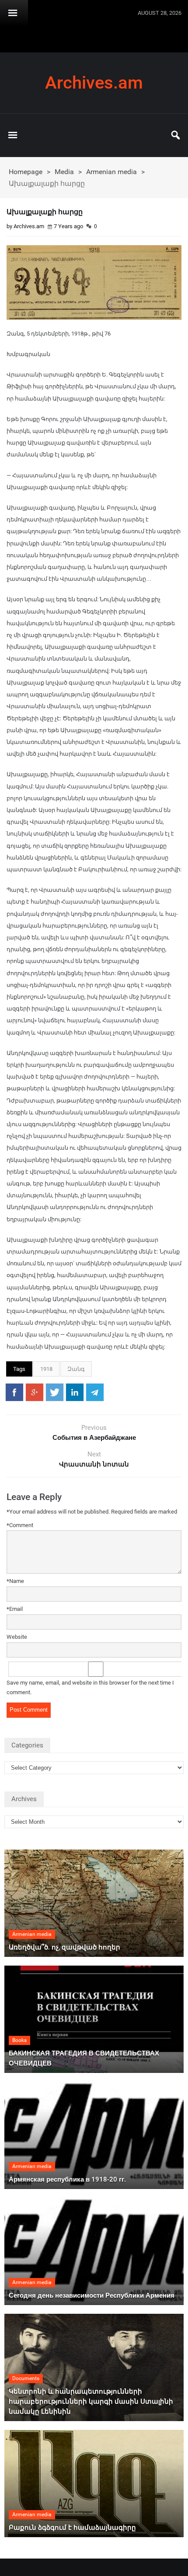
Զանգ (76, 1369)
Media (64, 172)
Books (19, 2040)
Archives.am (94, 83)
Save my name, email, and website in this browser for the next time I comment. (90, 1688)
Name (15, 1581)
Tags (19, 1369)
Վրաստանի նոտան (94, 1464)
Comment (20, 1525)
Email (15, 1609)
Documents (26, 2378)
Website (17, 1637)
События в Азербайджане (94, 1438)
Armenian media (111, 172)
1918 (46, 1369)
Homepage (26, 172)
